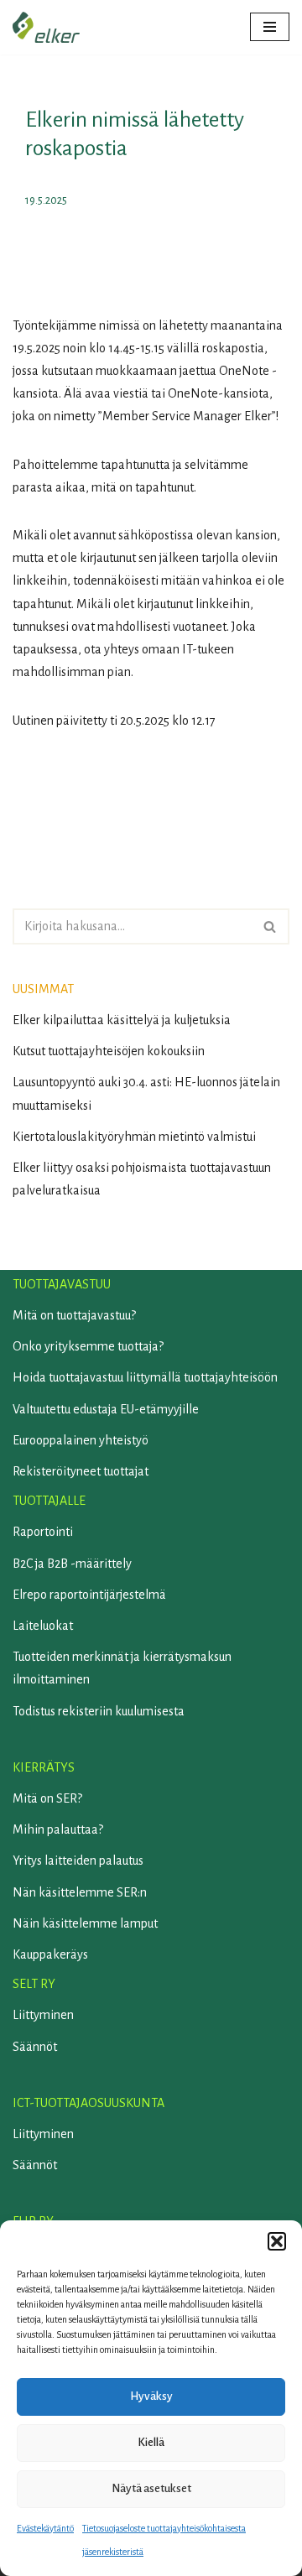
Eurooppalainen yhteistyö (81, 1440)
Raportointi (43, 1532)
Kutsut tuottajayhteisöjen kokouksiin (109, 1051)
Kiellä (151, 2442)
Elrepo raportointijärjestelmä (89, 1595)
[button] (277, 2241)
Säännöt (35, 2047)
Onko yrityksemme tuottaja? (88, 1346)
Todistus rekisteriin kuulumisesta (99, 1711)
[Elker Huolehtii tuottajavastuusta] (46, 27)
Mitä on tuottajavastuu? (74, 1315)
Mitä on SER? (47, 1798)
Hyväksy (151, 2396)
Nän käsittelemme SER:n (80, 1892)
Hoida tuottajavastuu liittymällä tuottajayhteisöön (145, 1377)
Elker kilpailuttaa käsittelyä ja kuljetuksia (122, 1020)
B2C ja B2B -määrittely (72, 1564)
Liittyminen (43, 2015)
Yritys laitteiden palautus (78, 1860)
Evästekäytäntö (45, 2528)
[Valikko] (270, 27)
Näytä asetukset (151, 2488)
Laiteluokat (43, 1626)
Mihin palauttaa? (58, 1829)
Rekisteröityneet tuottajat (81, 1471)
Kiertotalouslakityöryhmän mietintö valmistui (134, 1137)
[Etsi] (271, 926)
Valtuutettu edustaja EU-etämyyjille (106, 1409)
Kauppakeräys (50, 1954)
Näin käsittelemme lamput (85, 1923)
